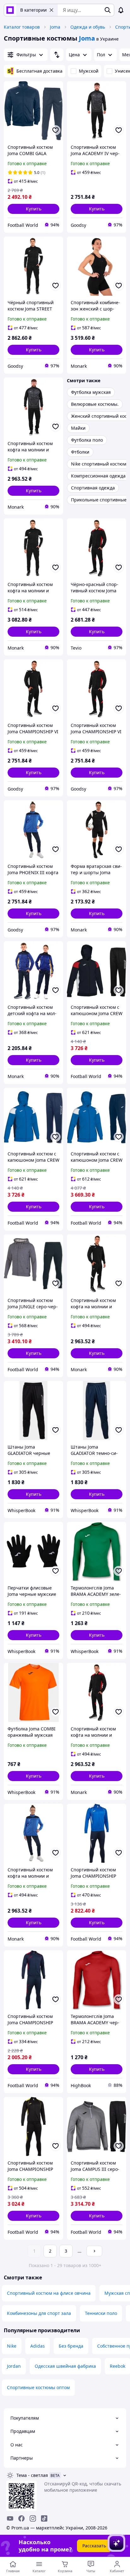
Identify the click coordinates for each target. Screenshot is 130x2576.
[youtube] (10, 2518)
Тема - (32, 2475)
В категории (33, 10)
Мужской (89, 71)
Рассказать (94, 2546)
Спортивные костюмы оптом (38, 2387)
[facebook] (21, 2518)
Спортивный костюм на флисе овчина (49, 2293)
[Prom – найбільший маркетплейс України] (10, 10)
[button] (33, 209)
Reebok (118, 2366)
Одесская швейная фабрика (65, 2366)
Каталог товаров (22, 27)
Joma (55, 27)
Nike (12, 2346)
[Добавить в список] (56, 130)
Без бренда (71, 2346)
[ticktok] (44, 2518)
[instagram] (33, 2518)
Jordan (14, 2366)
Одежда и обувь (88, 27)
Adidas (38, 2346)
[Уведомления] (121, 10)
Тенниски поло (101, 2313)
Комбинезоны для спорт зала (39, 2313)
